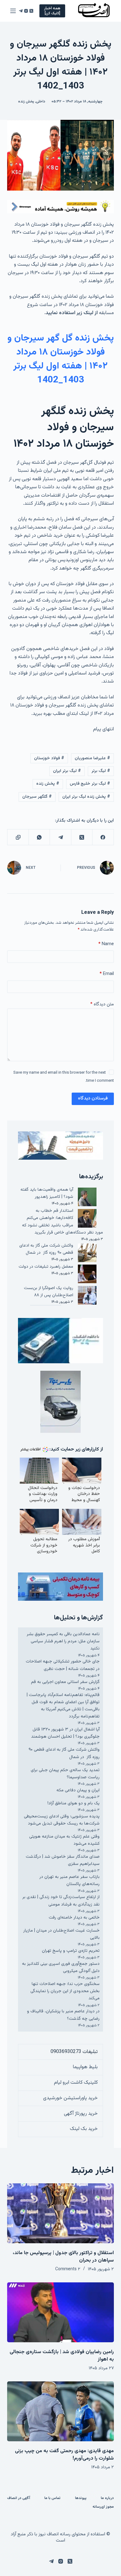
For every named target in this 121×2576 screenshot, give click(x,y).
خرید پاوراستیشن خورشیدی (70, 2098)
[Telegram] (21, 11)
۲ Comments (68, 2269)
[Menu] (13, 11)
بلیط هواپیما (85, 2067)
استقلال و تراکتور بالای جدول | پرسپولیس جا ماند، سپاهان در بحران (63, 2257)
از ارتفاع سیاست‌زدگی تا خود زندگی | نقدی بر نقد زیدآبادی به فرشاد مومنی (61, 1901)
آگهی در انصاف (19, 2498)
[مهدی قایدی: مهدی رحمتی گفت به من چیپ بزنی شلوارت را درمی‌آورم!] (60, 2411)
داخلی (41, 102)
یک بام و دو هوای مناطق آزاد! (74, 1803)
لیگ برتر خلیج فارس (90, 784)
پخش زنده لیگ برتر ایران (86, 797)
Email (107, 974)
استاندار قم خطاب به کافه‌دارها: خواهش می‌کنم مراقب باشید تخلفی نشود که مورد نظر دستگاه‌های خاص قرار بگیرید (62, 1222)
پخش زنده (26, 102)
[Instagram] (26, 11)
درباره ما (107, 2498)
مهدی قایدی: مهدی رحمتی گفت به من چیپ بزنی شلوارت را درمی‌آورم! (64, 2455)
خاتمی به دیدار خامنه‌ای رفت (74, 1918)
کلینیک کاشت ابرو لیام (76, 2083)
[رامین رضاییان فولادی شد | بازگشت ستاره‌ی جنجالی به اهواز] (60, 2312)
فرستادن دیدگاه (93, 1098)
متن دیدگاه (102, 1004)
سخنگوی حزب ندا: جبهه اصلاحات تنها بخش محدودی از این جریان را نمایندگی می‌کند (65, 1991)
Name (106, 944)
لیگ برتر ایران (67, 771)
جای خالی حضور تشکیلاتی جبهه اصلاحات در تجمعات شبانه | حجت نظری (63, 1665)
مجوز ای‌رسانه (103, 2507)
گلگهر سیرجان (37, 797)
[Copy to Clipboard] (18, 837)
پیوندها (81, 2498)
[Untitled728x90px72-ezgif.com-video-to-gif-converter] (60, 207)
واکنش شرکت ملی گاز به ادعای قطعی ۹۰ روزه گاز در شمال (46, 1249)
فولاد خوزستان (49, 758)
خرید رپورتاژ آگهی (81, 2114)
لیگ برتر (101, 771)
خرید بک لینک (84, 2129)
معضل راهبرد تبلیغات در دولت (46, 1267)
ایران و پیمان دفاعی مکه (78, 1790)
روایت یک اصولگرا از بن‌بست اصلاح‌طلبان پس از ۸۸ (49, 1292)
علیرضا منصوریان (92, 758)
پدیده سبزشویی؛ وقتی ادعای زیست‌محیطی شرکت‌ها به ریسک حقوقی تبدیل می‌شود (62, 1820)
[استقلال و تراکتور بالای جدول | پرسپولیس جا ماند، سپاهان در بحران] (60, 2213)
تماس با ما (52, 2498)
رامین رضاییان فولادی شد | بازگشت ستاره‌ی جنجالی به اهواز (62, 2356)
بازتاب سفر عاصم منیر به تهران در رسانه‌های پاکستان (69, 1881)
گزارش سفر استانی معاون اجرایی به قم (65, 1682)
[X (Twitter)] (31, 11)
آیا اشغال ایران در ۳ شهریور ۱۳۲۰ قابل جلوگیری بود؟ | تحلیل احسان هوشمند (65, 1733)
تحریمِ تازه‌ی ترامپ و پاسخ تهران (71, 1951)
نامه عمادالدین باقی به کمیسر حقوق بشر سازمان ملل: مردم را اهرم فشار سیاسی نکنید (63, 1641)
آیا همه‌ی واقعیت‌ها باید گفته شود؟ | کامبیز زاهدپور (47, 1193)
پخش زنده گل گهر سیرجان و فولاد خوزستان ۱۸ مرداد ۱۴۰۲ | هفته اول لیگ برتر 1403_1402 (61, 359)
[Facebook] (103, 837)
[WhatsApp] (39, 837)
